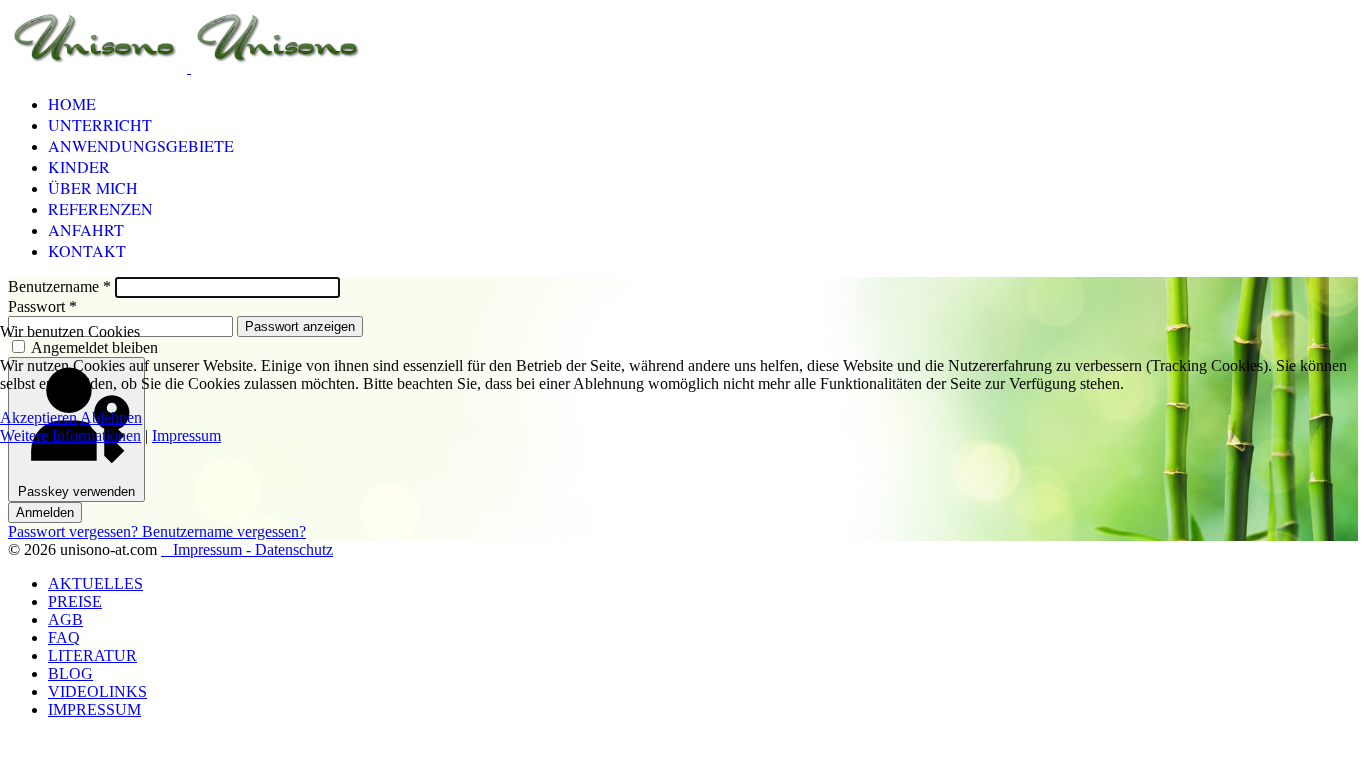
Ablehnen (111, 417)
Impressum (186, 435)
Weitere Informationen (70, 435)
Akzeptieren (38, 417)
